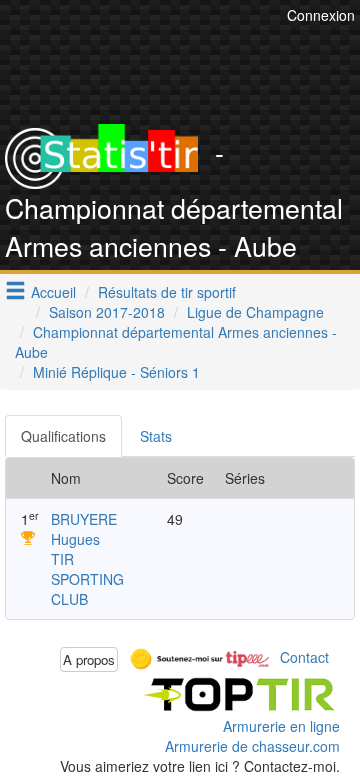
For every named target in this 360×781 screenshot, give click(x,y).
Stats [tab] (156, 436)
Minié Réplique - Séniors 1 (116, 372)
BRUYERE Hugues (84, 529)
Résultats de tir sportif (167, 292)
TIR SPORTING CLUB (87, 579)
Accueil (53, 292)
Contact (304, 657)
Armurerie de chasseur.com (252, 746)
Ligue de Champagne (255, 312)
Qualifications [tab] (63, 436)
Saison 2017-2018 (107, 312)
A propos (89, 659)
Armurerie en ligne (281, 726)
